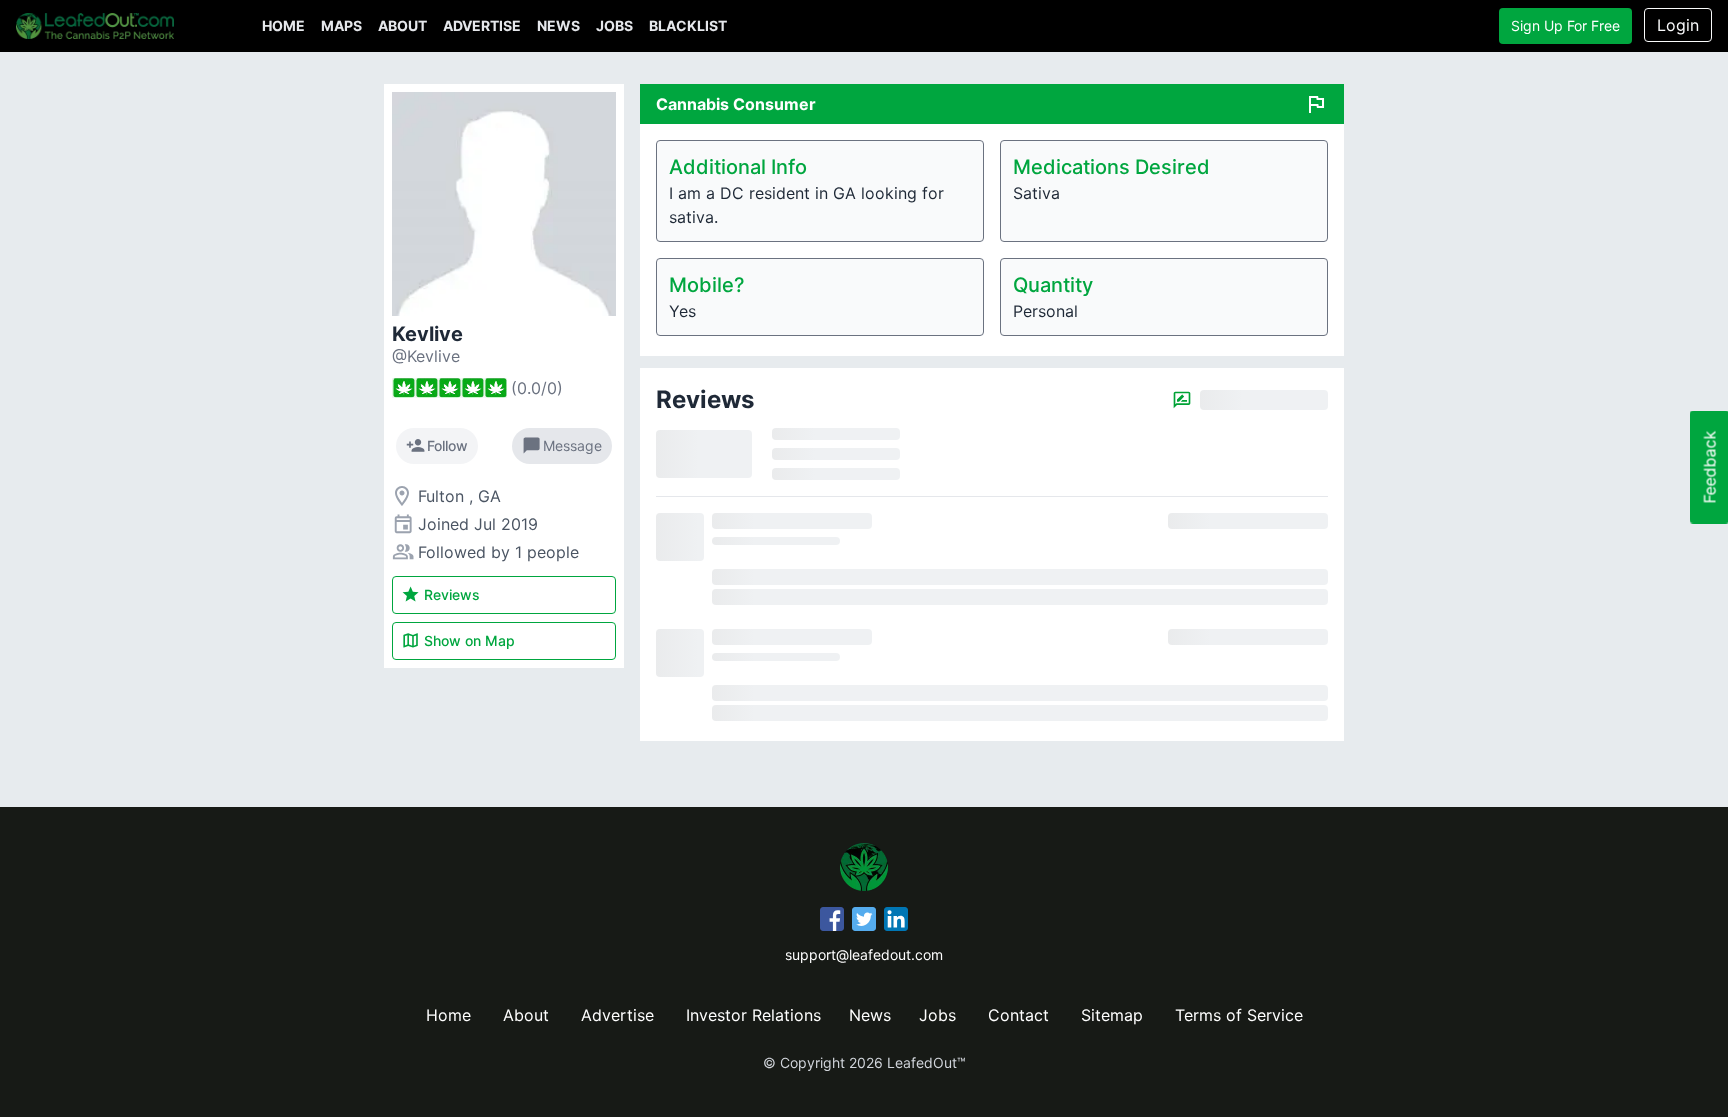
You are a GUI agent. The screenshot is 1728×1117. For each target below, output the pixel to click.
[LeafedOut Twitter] (864, 922)
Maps (341, 25)
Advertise (482, 25)
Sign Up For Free (1565, 25)
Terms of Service (1239, 1015)
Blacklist (688, 25)
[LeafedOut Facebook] (832, 922)
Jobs (614, 25)
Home (283, 25)
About (402, 25)
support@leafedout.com (864, 954)
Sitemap (1112, 1015)
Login (1678, 25)
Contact (1018, 1015)
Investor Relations (753, 1015)
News (558, 25)
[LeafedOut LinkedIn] (896, 922)
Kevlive (427, 334)
